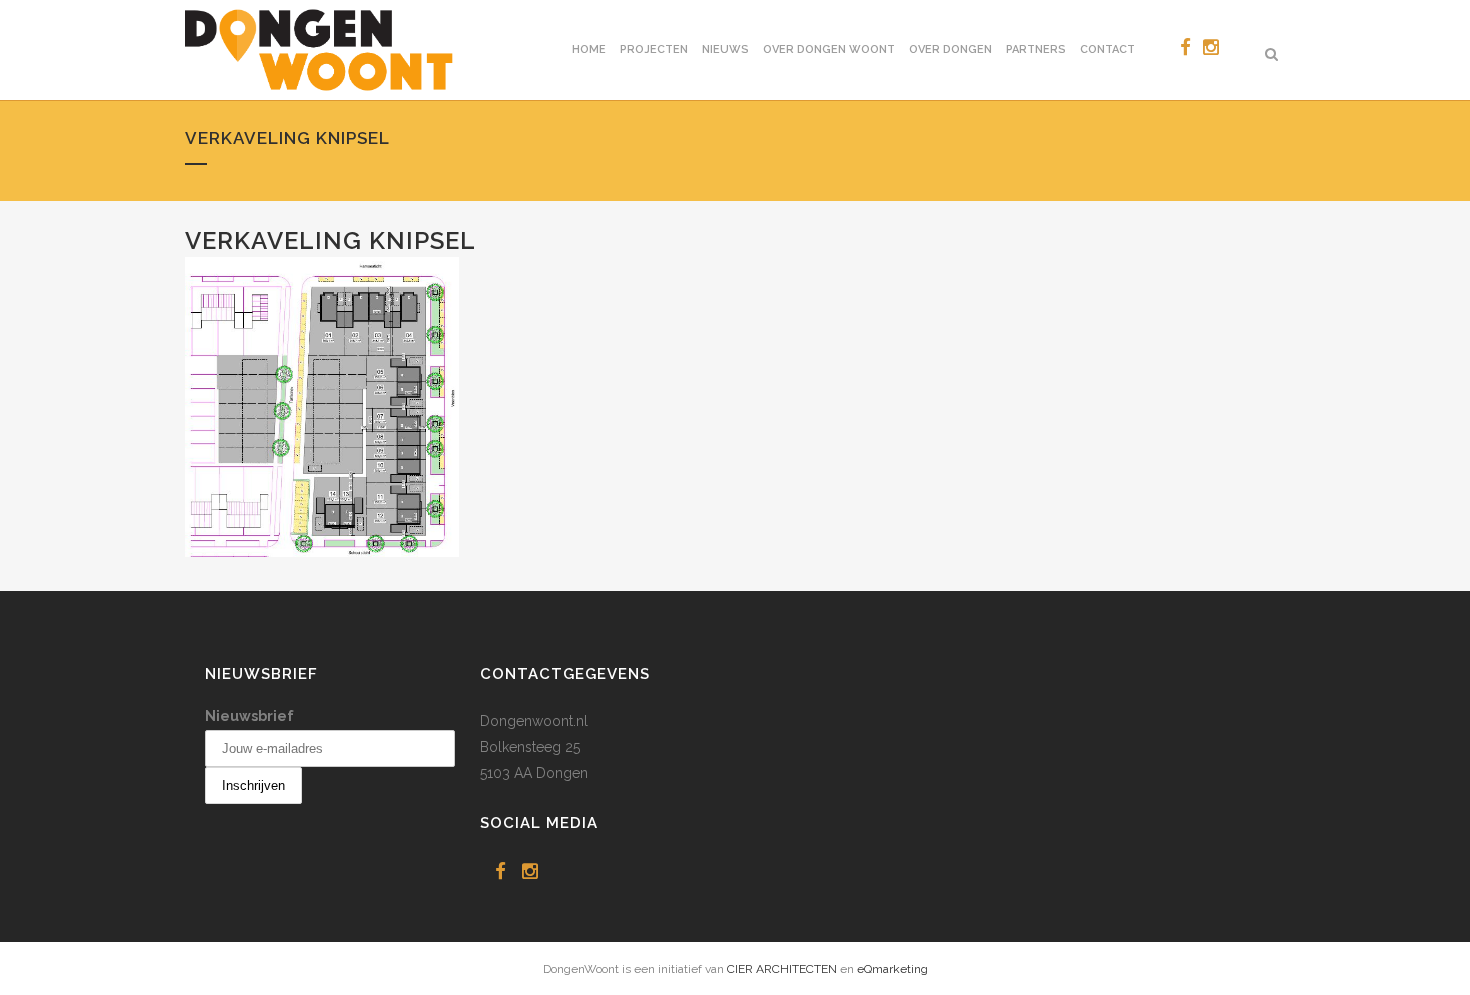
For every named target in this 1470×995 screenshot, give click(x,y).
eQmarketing (892, 969)
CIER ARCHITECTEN (782, 969)
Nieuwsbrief (249, 716)
